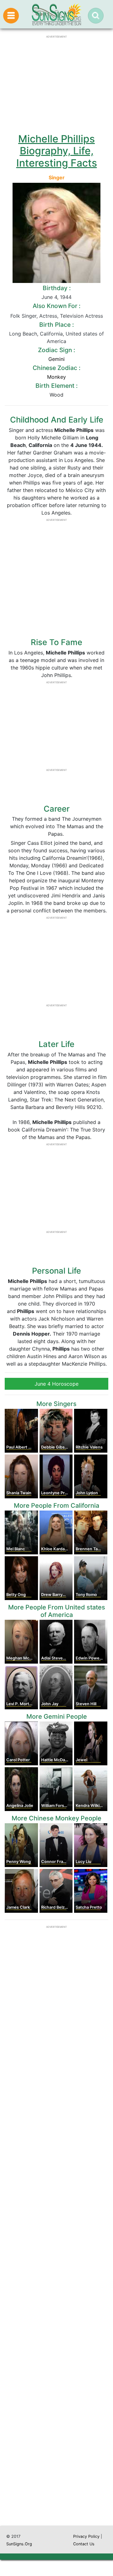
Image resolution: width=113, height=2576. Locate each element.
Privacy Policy (86, 2536)
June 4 (49, 297)
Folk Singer (23, 316)
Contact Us (84, 2544)
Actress (48, 316)
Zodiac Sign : (56, 350)
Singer (57, 177)
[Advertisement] (56, 2274)
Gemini (56, 359)
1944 (66, 297)
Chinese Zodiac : (56, 368)
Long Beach (23, 334)
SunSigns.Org (19, 2544)
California (51, 334)
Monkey (56, 377)
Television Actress (81, 316)
